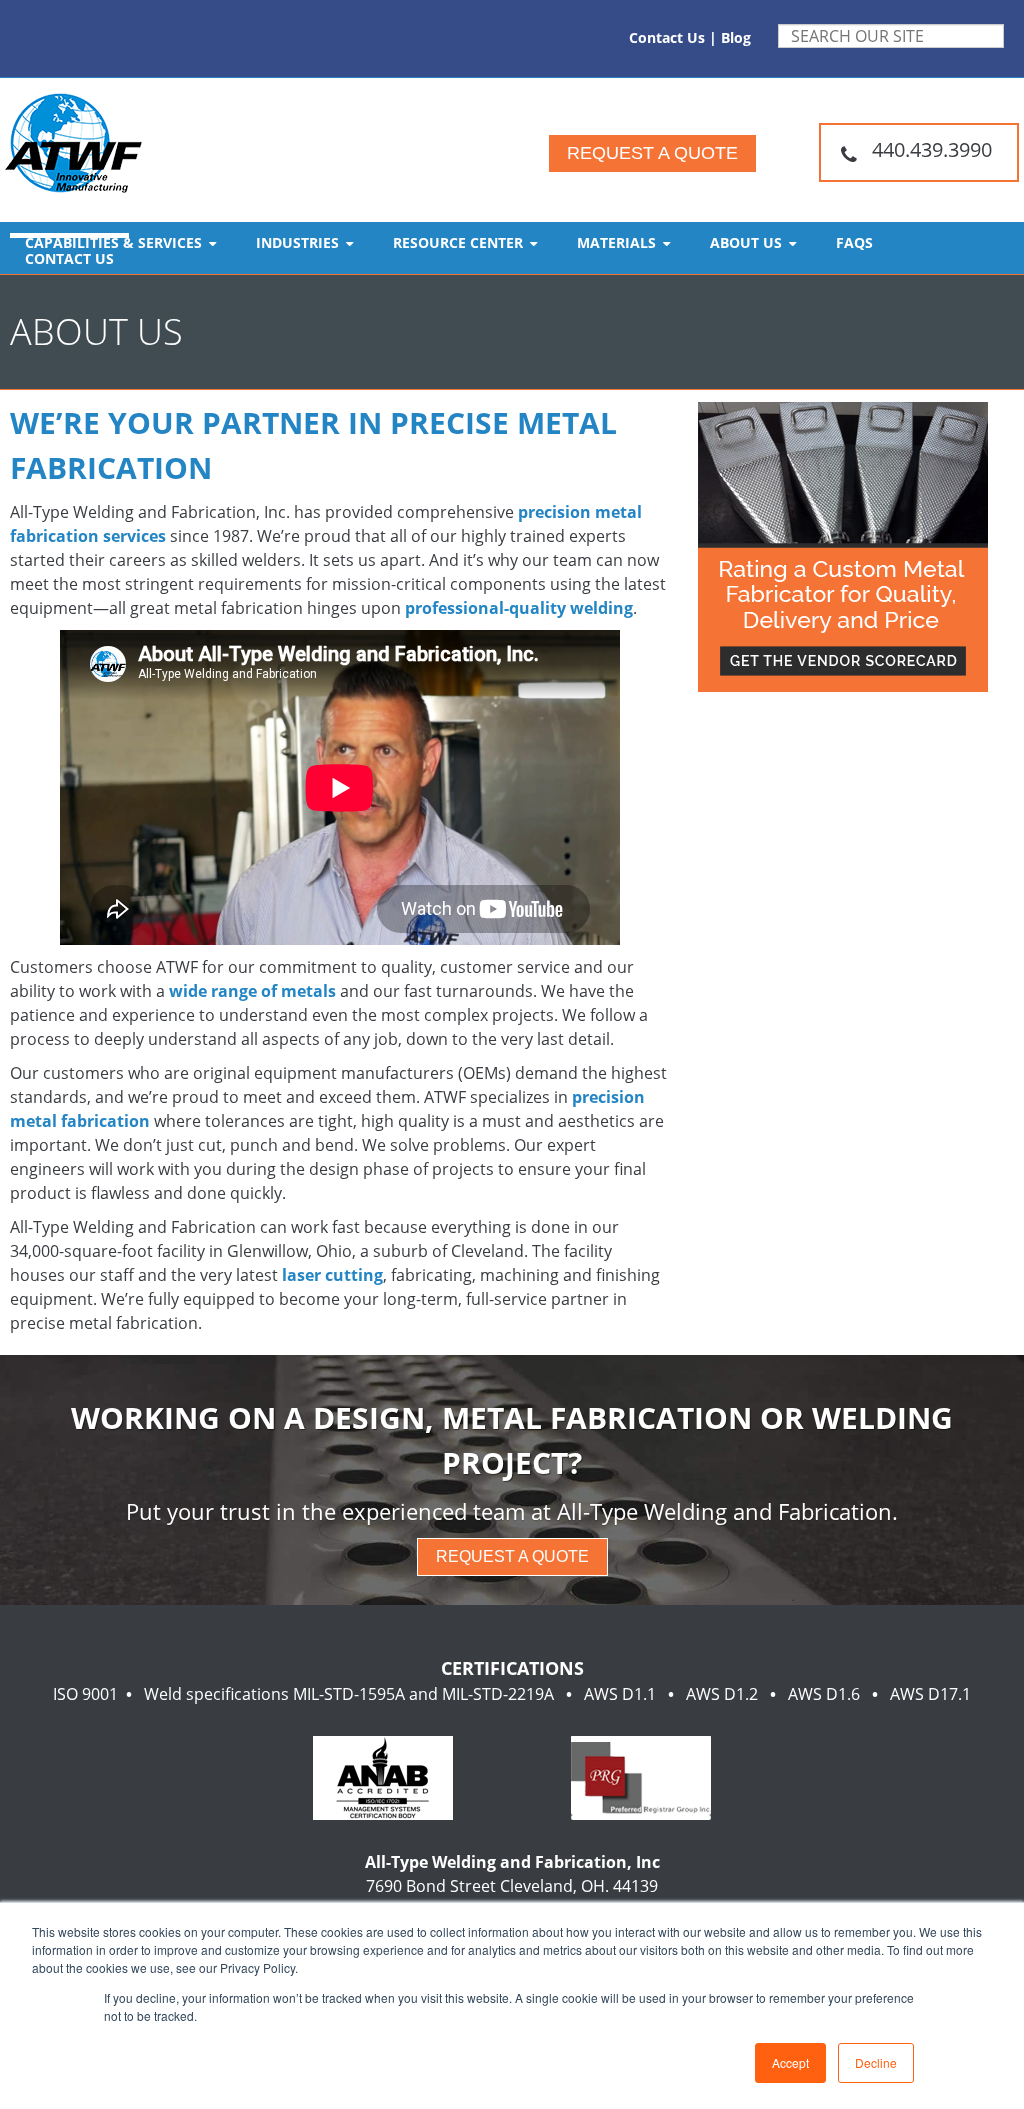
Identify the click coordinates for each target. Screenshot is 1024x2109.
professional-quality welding (519, 608)
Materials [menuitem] (616, 242)
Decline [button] (876, 2062)
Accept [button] (790, 2062)
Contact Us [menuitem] (69, 258)
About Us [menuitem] (746, 242)
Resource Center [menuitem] (458, 242)
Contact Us (667, 37)
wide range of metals (252, 991)
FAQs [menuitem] (854, 242)
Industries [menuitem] (297, 242)
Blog (736, 37)
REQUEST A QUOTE (512, 1556)
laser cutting (332, 1275)
